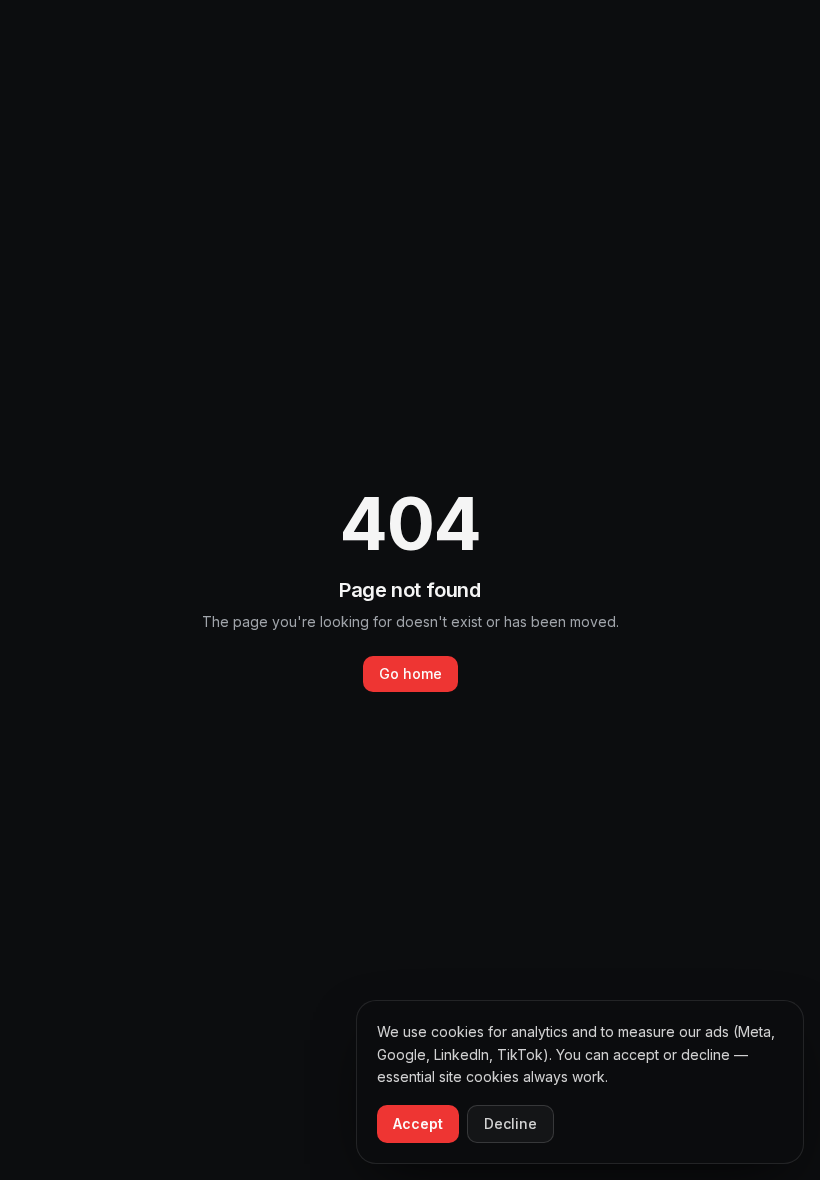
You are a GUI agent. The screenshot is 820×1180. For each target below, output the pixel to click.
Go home (410, 673)
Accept (418, 1123)
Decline (510, 1123)
